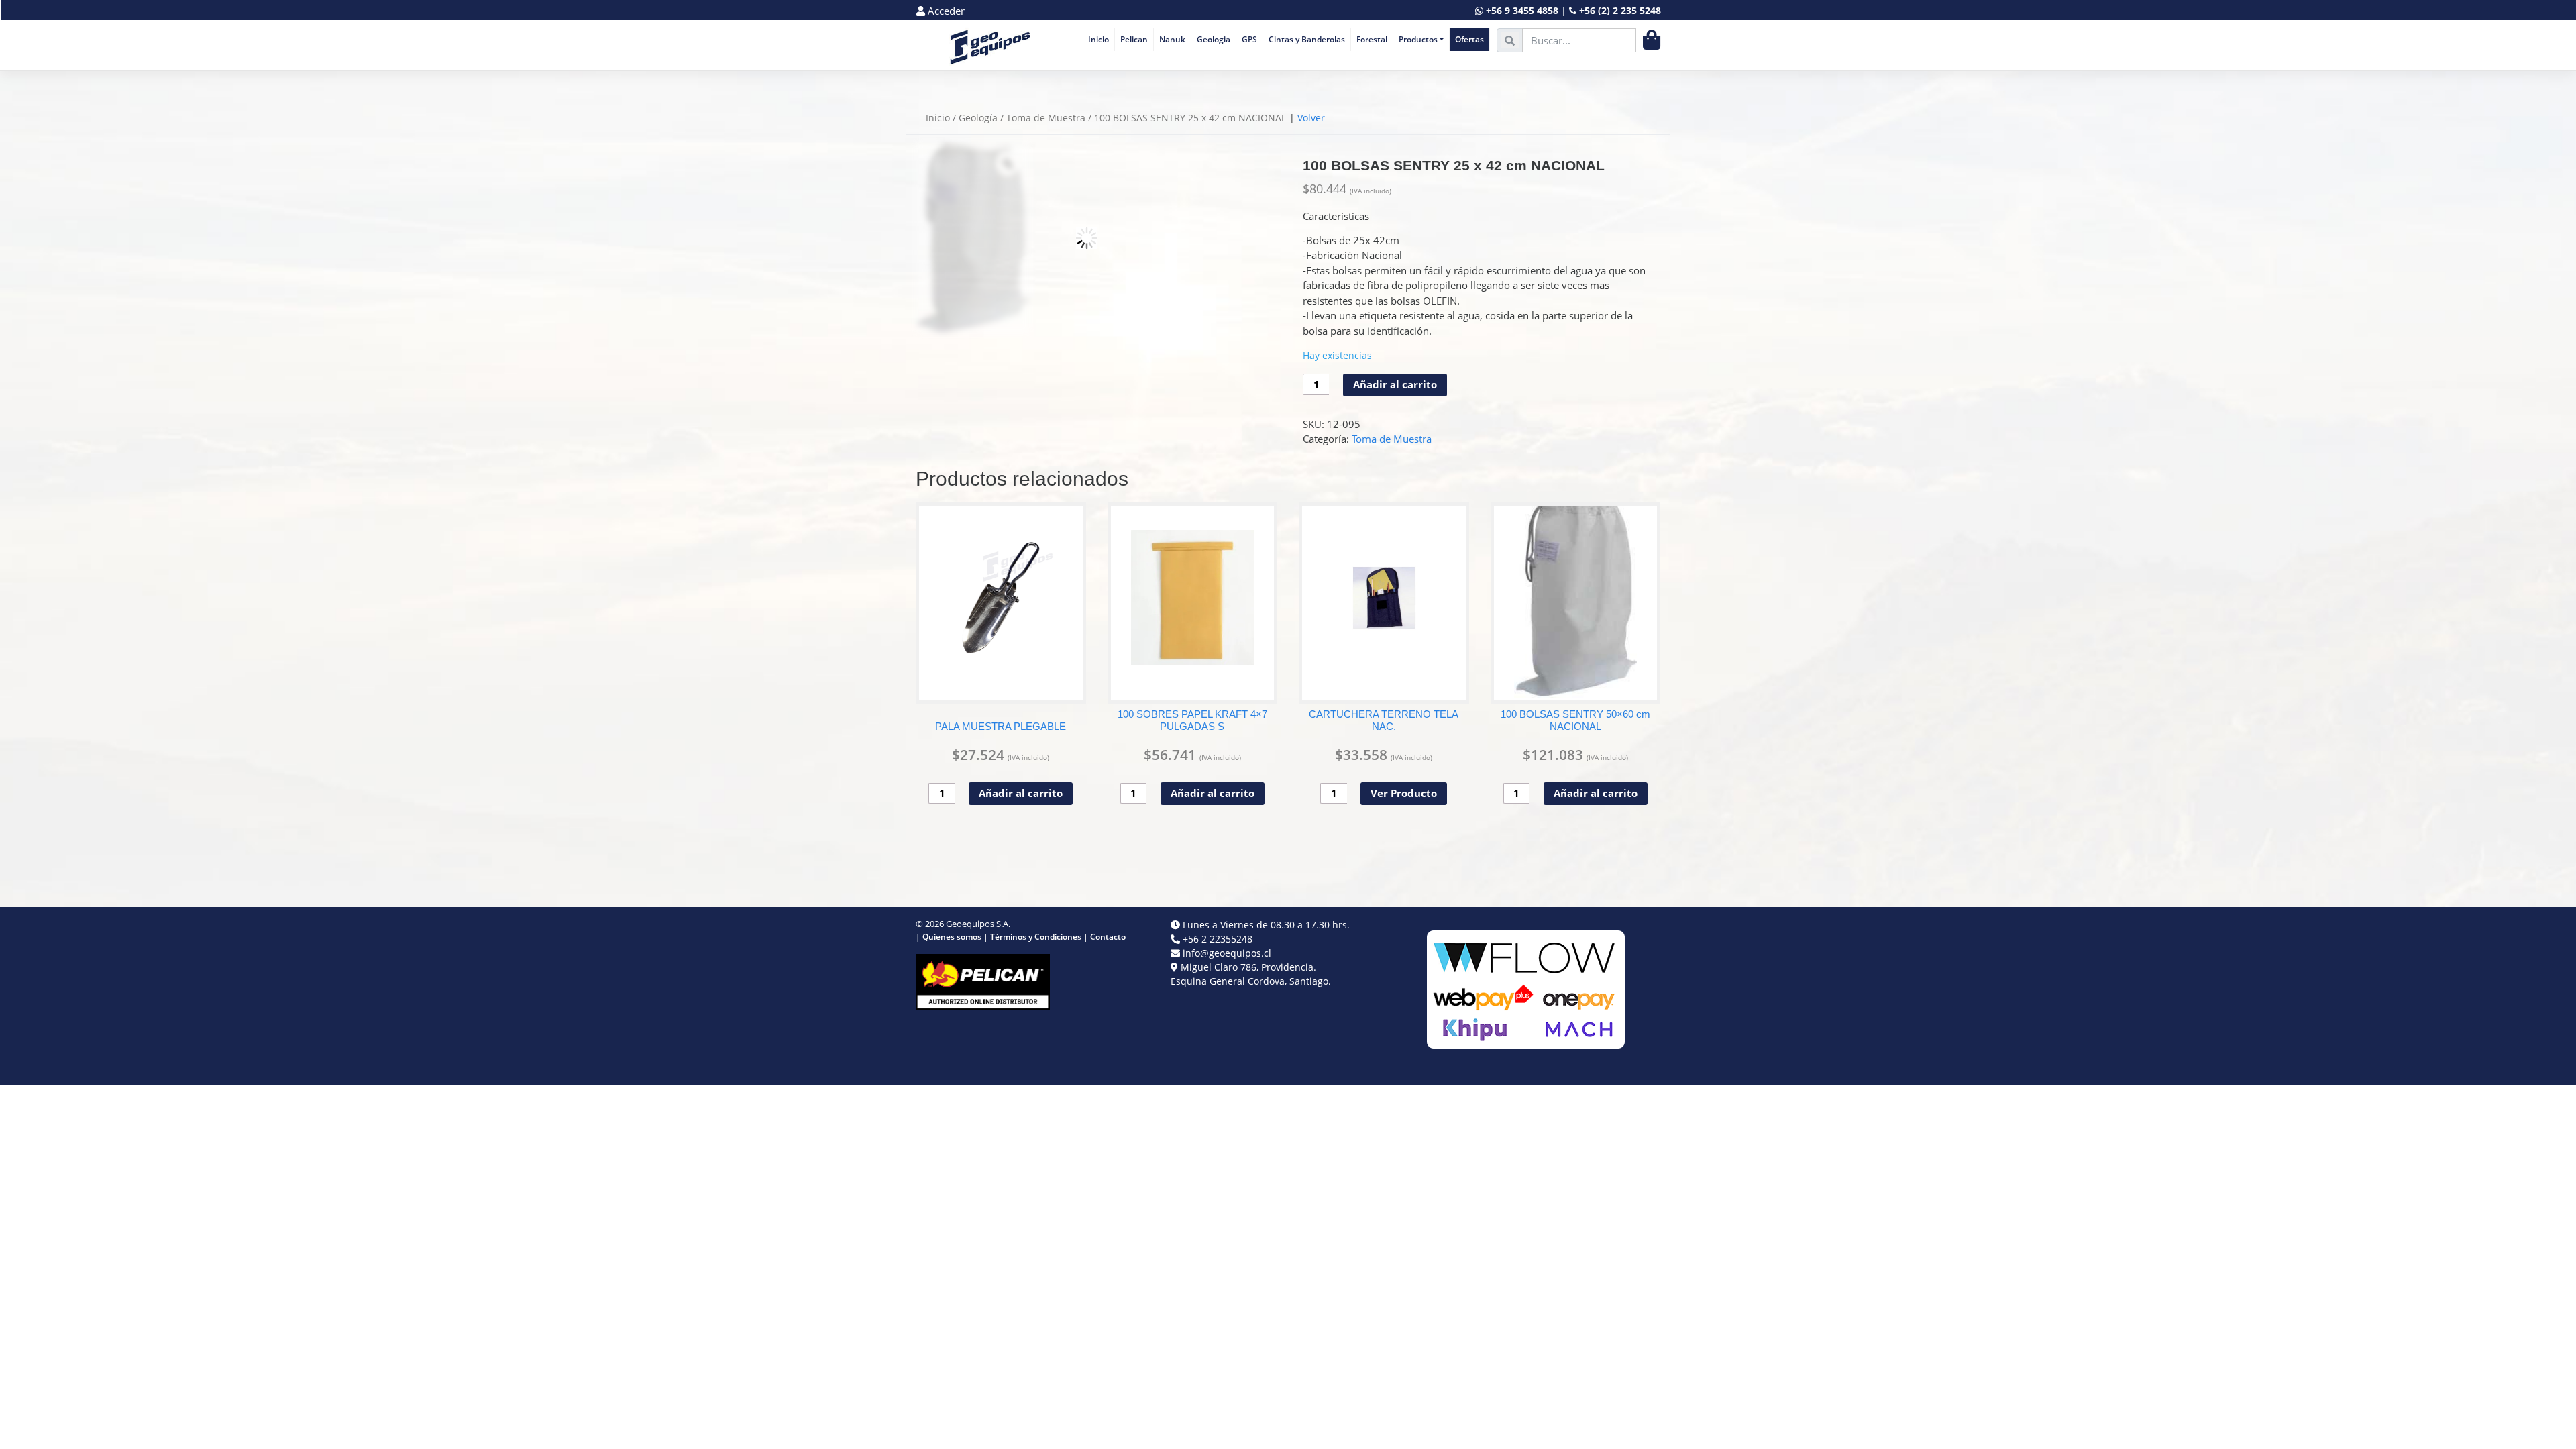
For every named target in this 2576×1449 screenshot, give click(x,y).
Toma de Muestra (1046, 118)
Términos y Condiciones (1036, 937)
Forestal (1372, 39)
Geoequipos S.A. (978, 924)
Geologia (1214, 39)
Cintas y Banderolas (1307, 39)
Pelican (1134, 39)
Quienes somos (952, 937)
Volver (1311, 118)
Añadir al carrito (1395, 384)
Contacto (1108, 937)
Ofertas (1469, 39)
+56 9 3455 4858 (1522, 10)
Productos (1418, 39)
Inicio (1098, 39)
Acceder (945, 11)
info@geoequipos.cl (1227, 953)
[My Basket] (1652, 40)
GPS (1249, 39)
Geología (978, 118)
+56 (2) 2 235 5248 (1620, 10)
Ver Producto (1404, 793)
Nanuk (1172, 39)
